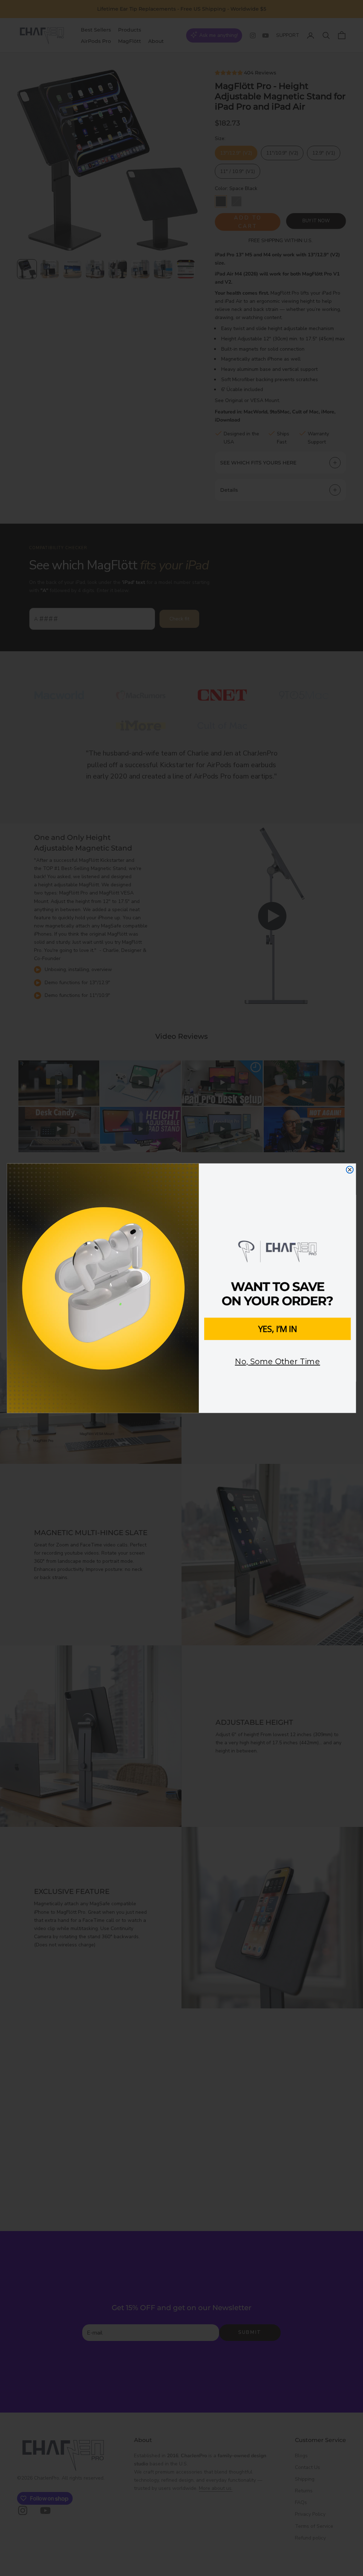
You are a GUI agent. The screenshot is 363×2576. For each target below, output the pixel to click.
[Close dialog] (350, 1170)
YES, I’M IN (278, 1328)
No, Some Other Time (278, 1362)
